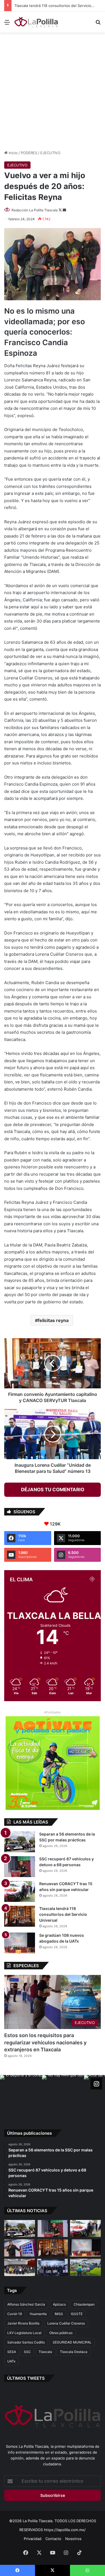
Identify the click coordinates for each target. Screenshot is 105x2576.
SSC (27, 2352)
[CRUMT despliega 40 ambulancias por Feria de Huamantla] (20, 2248)
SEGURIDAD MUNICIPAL (72, 2342)
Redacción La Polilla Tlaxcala (35, 210)
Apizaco (59, 2304)
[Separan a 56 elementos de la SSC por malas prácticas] (20, 1842)
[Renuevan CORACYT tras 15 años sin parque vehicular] (20, 1891)
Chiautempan (84, 2304)
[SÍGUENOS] (96, 2084)
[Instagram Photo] (21, 2096)
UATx (11, 2361)
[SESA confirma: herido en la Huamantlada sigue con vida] (85, 2267)
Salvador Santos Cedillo (26, 2342)
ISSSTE (77, 2314)
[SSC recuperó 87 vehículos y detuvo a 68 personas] (20, 1867)
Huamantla (38, 2314)
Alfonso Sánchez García (26, 2304)
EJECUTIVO (50, 153)
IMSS (59, 2314)
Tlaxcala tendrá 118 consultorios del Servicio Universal (63, 1914)
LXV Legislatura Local (24, 2333)
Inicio (13, 153)
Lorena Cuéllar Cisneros (66, 2323)
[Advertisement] (53, 90)
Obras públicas (61, 2333)
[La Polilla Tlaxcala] (36, 22)
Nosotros (73, 2539)
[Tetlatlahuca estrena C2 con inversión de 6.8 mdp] (53, 2267)
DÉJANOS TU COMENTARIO (53, 1490)
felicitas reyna (53, 1320)
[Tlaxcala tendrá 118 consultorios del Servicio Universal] (20, 1916)
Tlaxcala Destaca (74, 2352)
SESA (12, 2352)
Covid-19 (15, 2314)
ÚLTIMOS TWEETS (26, 2378)
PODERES (29, 153)
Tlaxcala (45, 2352)
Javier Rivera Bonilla (23, 2323)
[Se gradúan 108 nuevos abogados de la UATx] (20, 1943)
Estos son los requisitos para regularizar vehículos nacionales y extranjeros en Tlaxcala (45, 2042)
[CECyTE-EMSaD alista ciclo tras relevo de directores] (20, 2267)
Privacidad (33, 2539)
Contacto (53, 2539)
